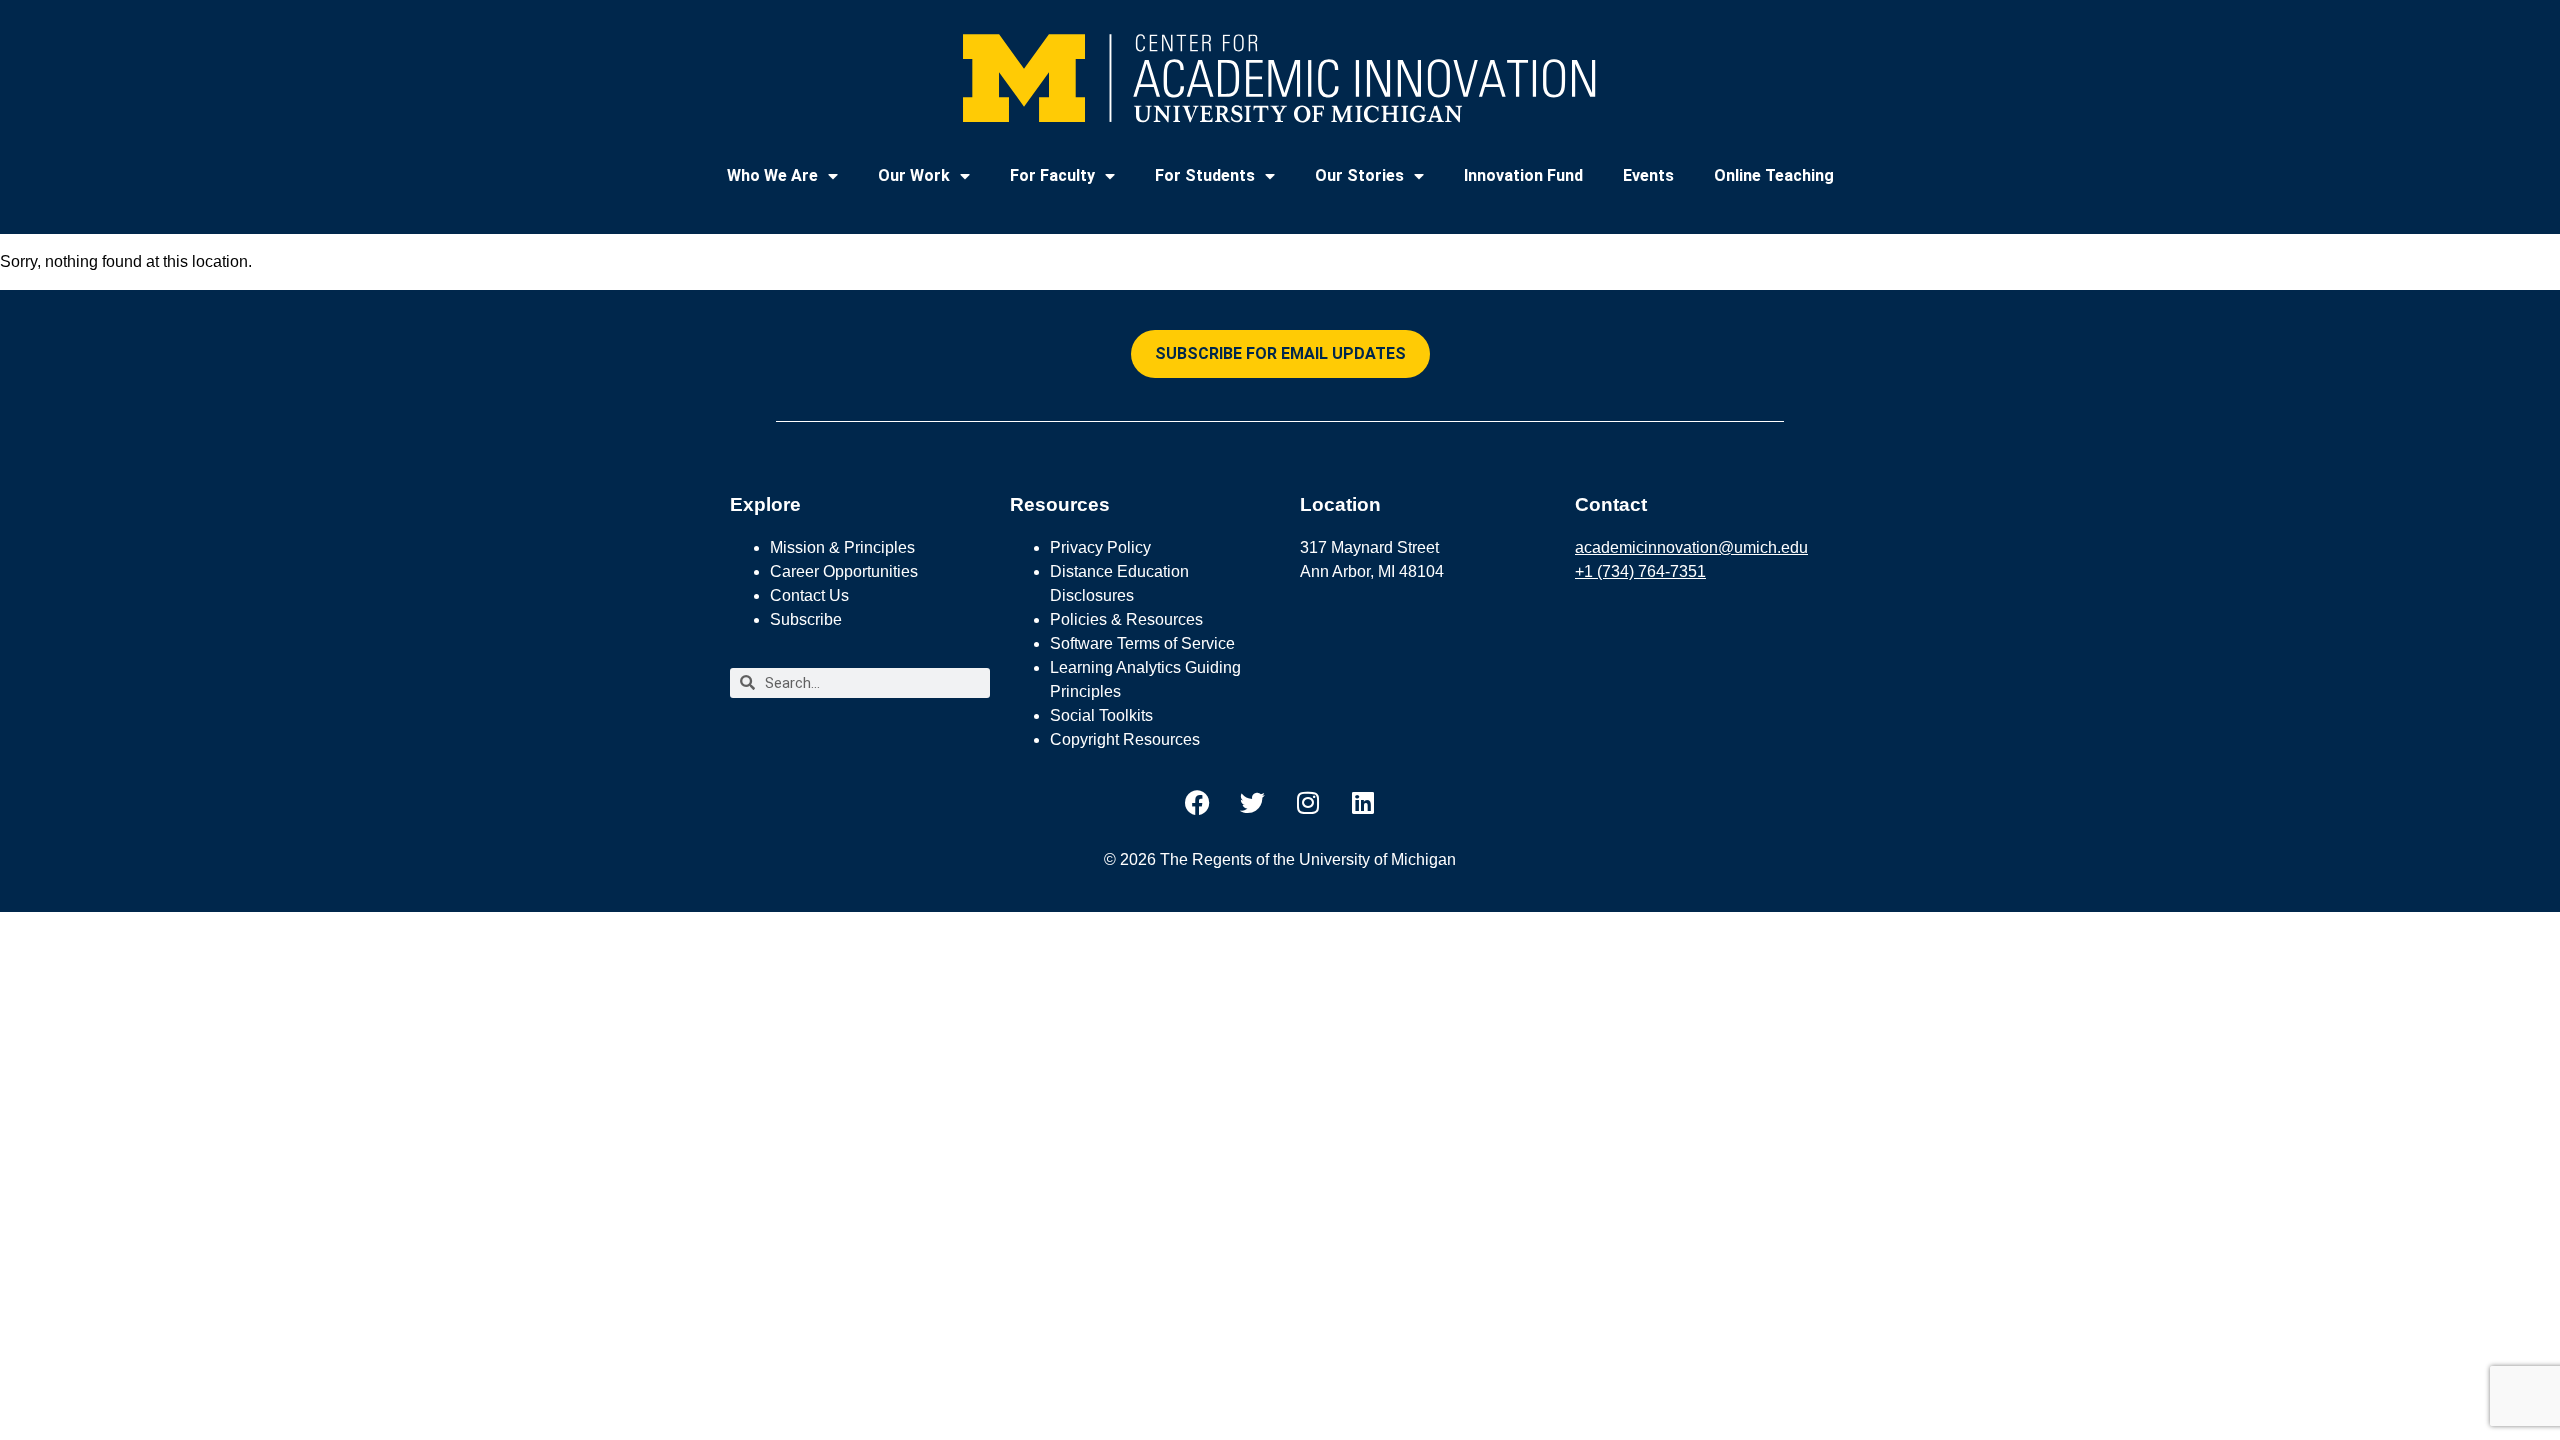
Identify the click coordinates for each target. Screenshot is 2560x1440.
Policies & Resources (1126, 619)
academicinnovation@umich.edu (1691, 547)
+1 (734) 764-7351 (1640, 571)
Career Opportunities (844, 571)
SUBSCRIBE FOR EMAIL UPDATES (1280, 353)
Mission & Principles (842, 547)
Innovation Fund (1523, 175)
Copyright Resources (1125, 739)
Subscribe (806, 619)
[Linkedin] (1363, 803)
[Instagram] (1308, 803)
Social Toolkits (1101, 715)
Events (1648, 175)
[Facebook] (1198, 803)
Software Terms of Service (1142, 643)
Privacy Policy (1100, 547)
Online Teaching (1774, 175)
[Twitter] (1253, 803)
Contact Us (809, 595)
